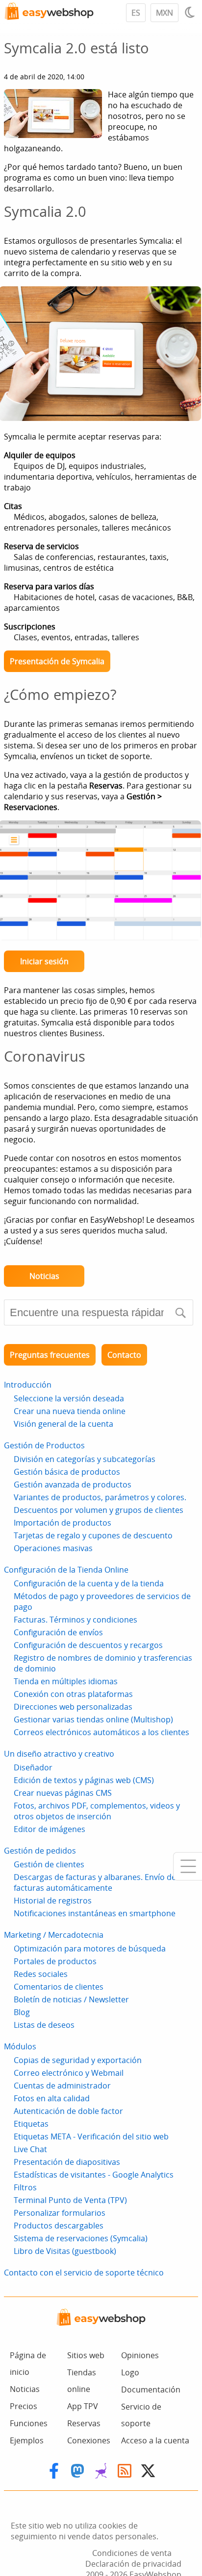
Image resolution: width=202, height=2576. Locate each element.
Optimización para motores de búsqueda (90, 1949)
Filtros (25, 2187)
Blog (22, 2012)
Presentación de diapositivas (67, 2162)
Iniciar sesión (44, 961)
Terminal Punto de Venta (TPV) (70, 2200)
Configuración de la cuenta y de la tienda (89, 1583)
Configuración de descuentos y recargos (88, 1645)
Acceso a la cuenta (155, 2440)
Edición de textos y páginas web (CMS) (84, 1780)
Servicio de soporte (141, 2415)
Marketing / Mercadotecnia (54, 1935)
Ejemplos (27, 2440)
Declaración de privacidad (133, 2564)
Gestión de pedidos (40, 1851)
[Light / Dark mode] (191, 12)
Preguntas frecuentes (50, 1355)
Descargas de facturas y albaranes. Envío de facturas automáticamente (95, 1882)
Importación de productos (63, 1523)
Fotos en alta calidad (52, 2098)
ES (136, 13)
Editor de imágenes (50, 1829)
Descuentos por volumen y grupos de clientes (99, 1510)
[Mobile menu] (188, 1866)
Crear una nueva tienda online (70, 1411)
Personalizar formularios (60, 2213)
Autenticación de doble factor (68, 2111)
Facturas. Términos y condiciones (76, 1620)
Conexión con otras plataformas (73, 1694)
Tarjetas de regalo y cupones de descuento (93, 1535)
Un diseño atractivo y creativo (59, 1754)
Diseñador (33, 1767)
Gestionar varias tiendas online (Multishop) (93, 1719)
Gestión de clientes (49, 1864)
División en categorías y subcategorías (85, 1459)
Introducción (28, 1385)
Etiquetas (31, 2124)
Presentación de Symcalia (57, 661)
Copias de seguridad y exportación (78, 2060)
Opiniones (140, 2355)
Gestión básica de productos (67, 1472)
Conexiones (89, 2440)
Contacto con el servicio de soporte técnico (84, 2273)
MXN (164, 13)
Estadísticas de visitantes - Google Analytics (94, 2175)
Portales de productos (55, 1961)
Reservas (84, 2423)
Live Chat (30, 2149)
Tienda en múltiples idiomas (66, 1681)
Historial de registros (53, 1901)
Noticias (44, 1276)
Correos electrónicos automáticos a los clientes (101, 1732)
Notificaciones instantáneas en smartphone (95, 1913)
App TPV (83, 2406)
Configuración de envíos (58, 1632)
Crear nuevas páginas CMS (63, 1793)
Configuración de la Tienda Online (66, 1570)
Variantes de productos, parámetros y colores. (100, 1497)
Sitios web (86, 2355)
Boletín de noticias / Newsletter (71, 1999)
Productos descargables (59, 2226)
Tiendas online (82, 2381)
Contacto (124, 1355)
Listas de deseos (44, 2025)
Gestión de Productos (44, 1445)
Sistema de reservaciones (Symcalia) (81, 2238)
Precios (24, 2406)
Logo (130, 2372)
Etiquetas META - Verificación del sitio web (91, 2136)
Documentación (151, 2390)
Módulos (20, 2046)
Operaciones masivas (53, 1548)
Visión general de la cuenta (63, 1424)
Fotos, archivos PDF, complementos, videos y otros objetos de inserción (97, 1811)
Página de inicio (28, 2364)
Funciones (29, 2423)
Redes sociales (41, 1974)
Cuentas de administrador (62, 2086)
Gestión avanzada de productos (73, 1485)
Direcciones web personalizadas (73, 1707)
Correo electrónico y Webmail (69, 2073)
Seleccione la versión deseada (69, 1398)
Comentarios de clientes (59, 1987)
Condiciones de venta (132, 2553)
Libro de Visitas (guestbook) (65, 2251)
